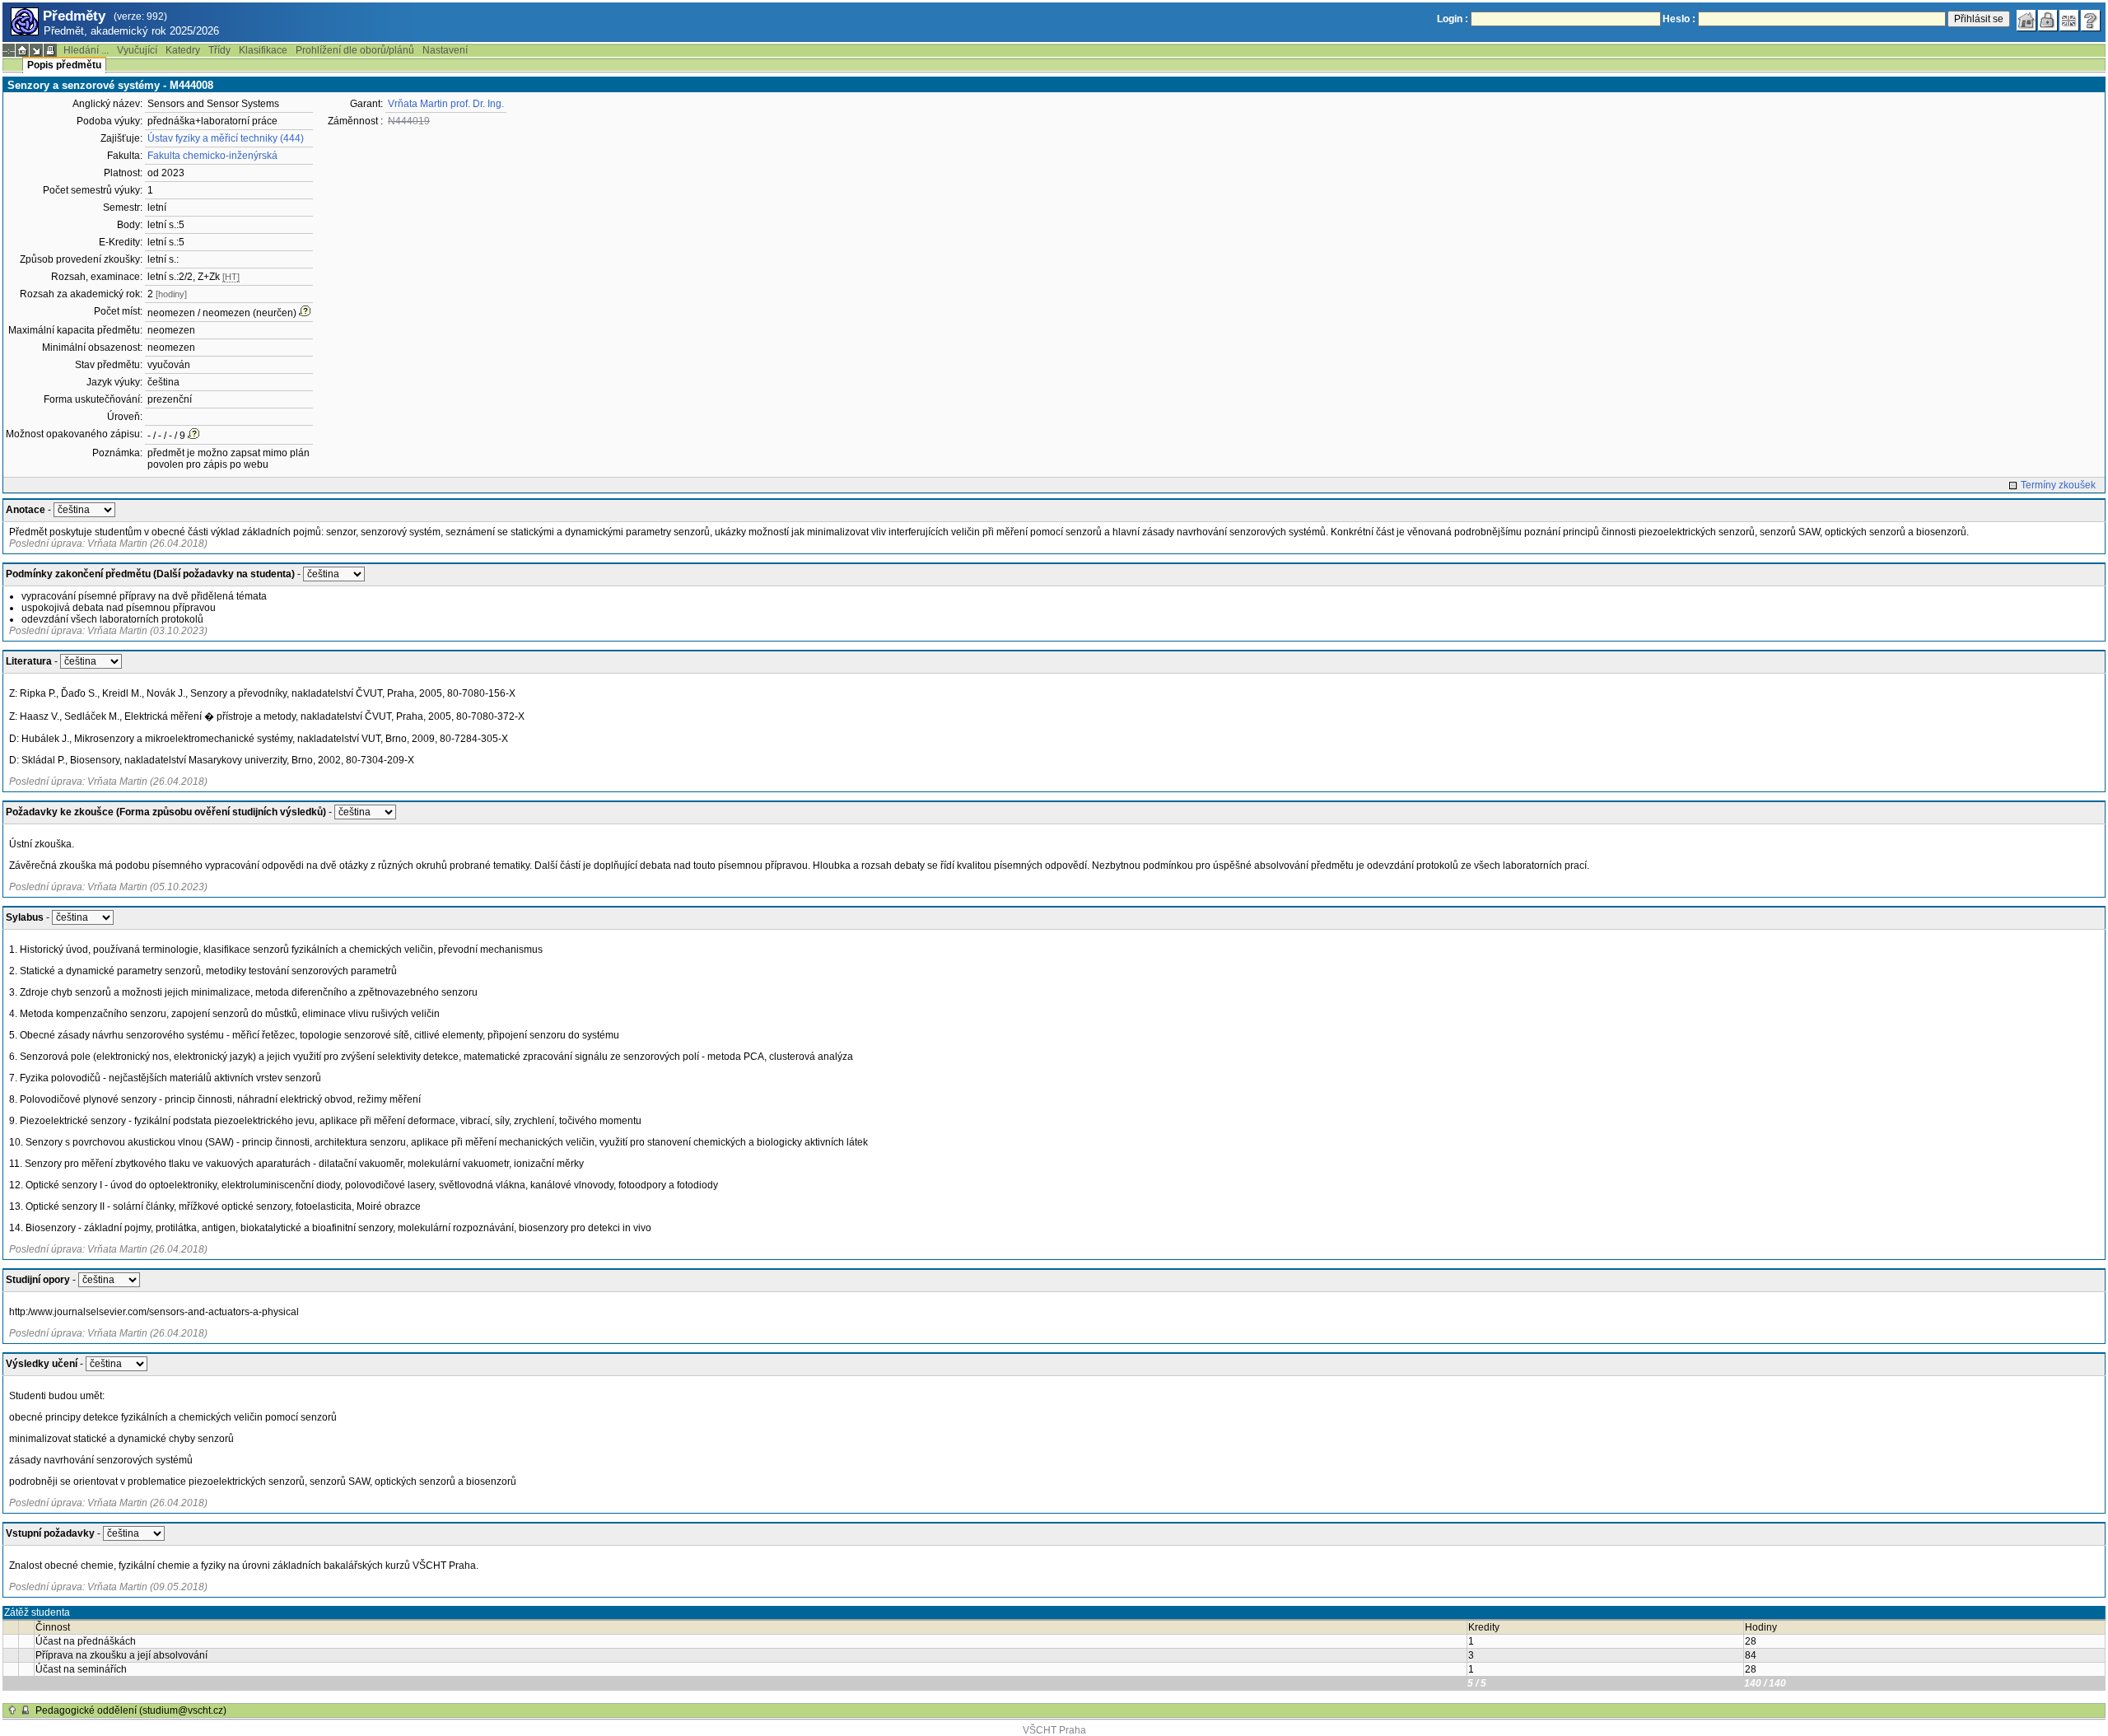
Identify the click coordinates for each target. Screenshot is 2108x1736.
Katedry (183, 50)
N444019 (409, 121)
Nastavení (445, 50)
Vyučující (137, 50)
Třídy (219, 50)
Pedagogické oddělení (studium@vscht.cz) (131, 1710)
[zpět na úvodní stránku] (2026, 21)
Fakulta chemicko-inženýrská (212, 156)
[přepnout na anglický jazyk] (2069, 21)
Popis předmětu (64, 65)
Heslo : (1679, 19)
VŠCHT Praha (1054, 1730)
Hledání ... (86, 50)
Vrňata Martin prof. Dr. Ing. (446, 104)
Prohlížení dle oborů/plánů (355, 50)
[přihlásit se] (2048, 21)
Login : (1453, 19)
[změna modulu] (36, 50)
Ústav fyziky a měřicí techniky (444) (226, 138)
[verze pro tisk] (50, 50)
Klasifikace (263, 50)
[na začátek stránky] (12, 1710)
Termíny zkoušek (2058, 485)
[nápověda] (2091, 21)
